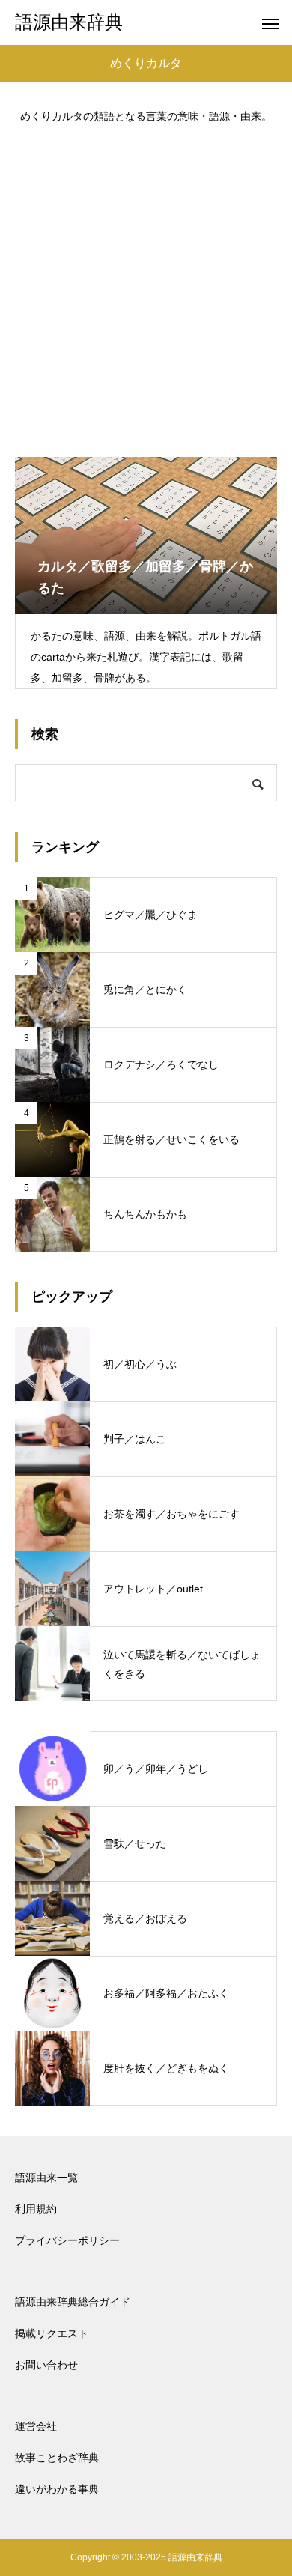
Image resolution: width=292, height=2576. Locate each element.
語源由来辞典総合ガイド (73, 2302)
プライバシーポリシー (67, 2240)
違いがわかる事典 (57, 2489)
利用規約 (36, 2209)
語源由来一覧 (46, 2178)
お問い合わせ (46, 2365)
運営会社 (36, 2426)
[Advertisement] (146, 283)
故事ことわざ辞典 (57, 2458)
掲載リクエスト (52, 2333)
